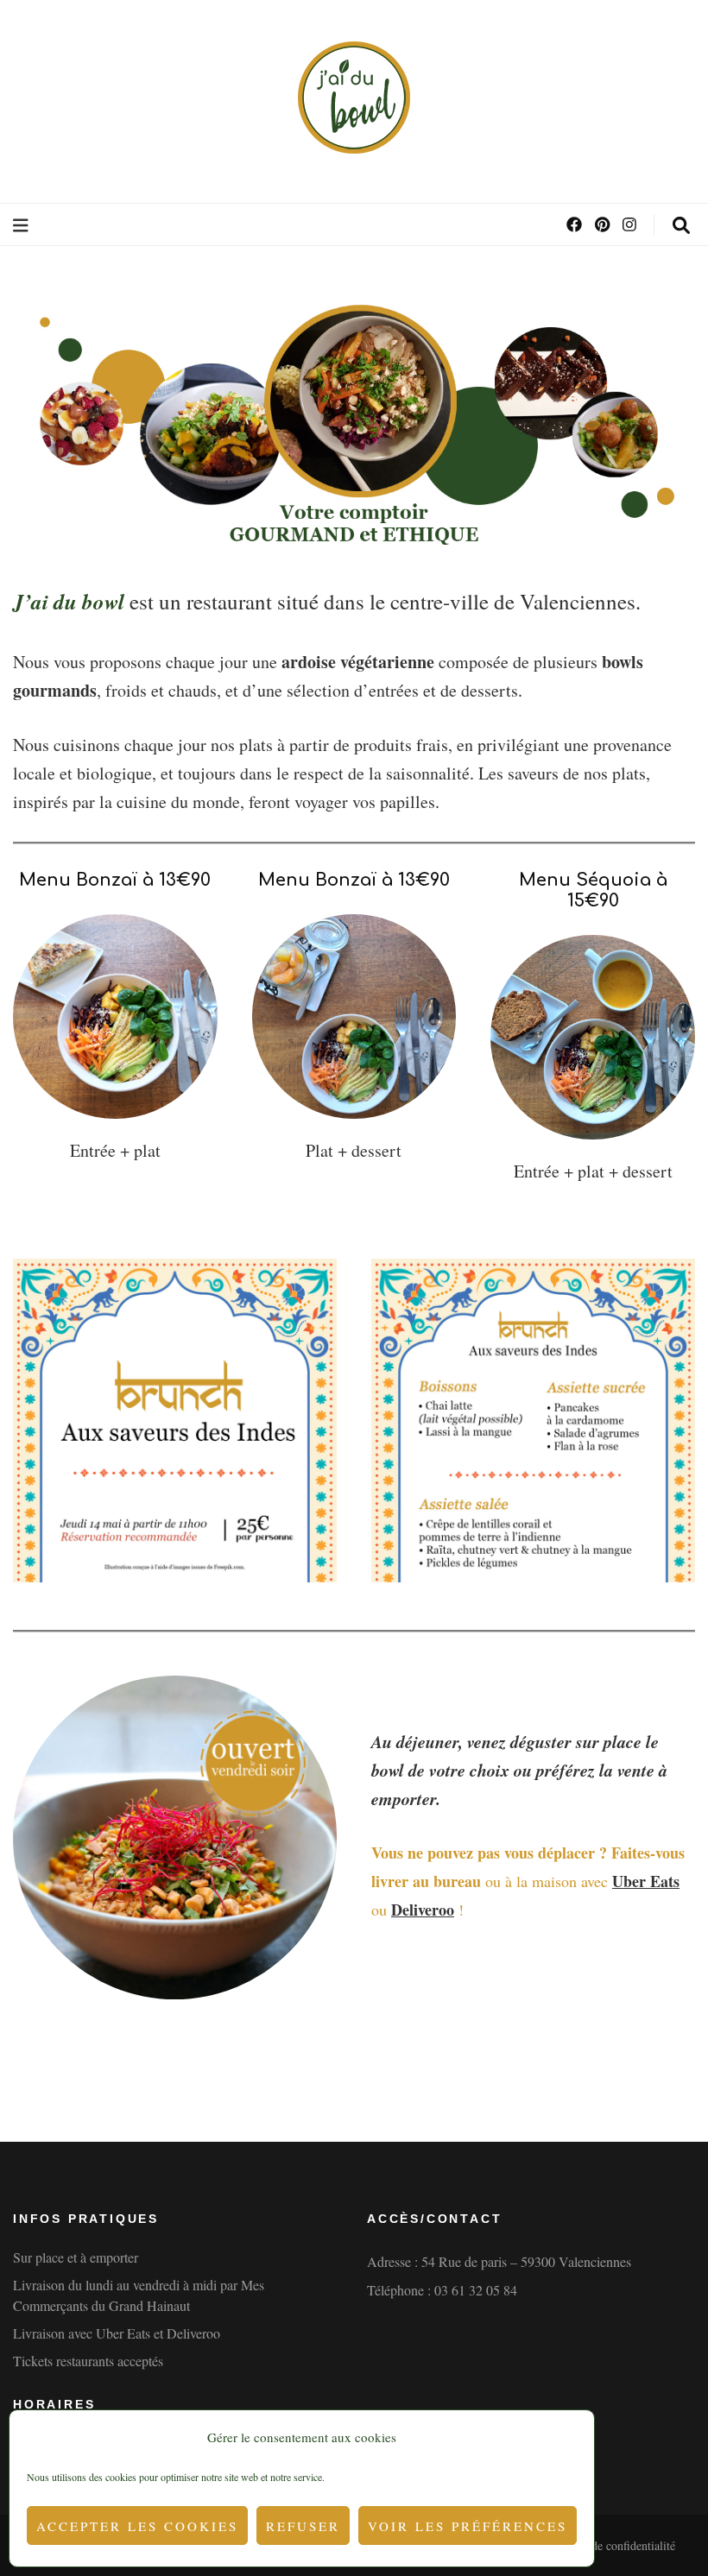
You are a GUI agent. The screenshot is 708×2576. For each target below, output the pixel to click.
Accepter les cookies (137, 2526)
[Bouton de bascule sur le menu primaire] (23, 226)
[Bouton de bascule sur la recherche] (681, 226)
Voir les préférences (468, 2526)
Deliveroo (423, 1910)
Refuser (303, 2526)
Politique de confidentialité (610, 2545)
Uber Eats (646, 1881)
